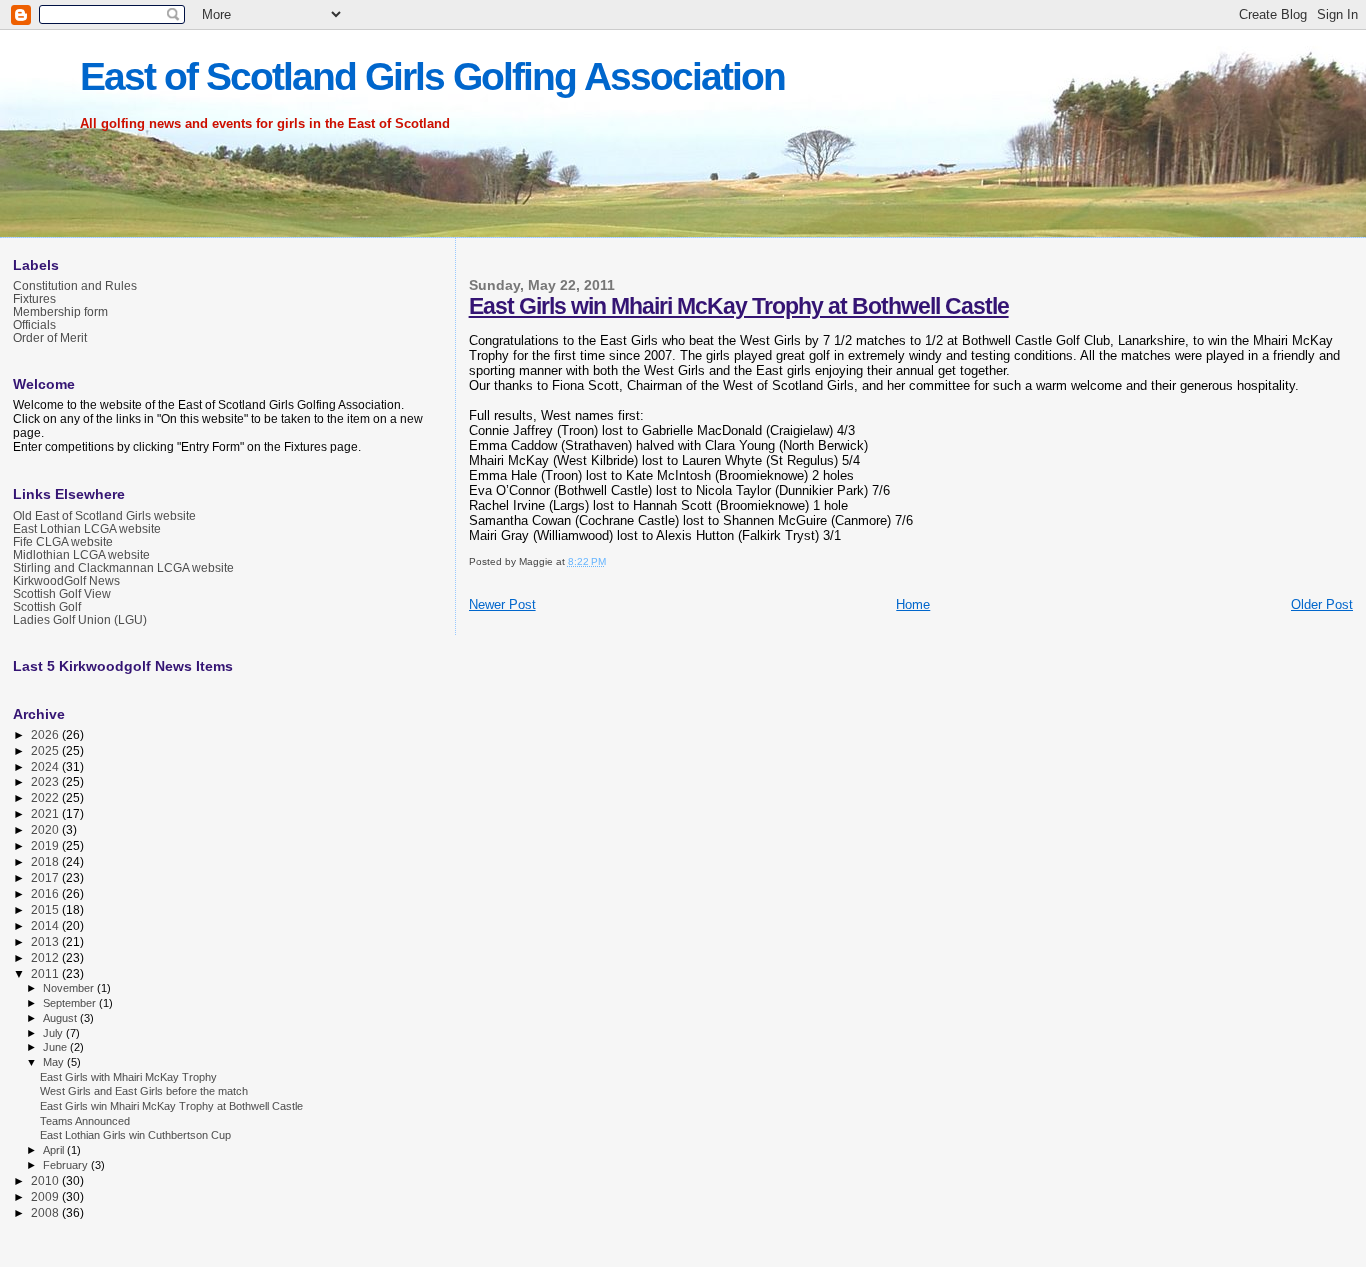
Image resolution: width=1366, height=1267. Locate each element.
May (55, 1062)
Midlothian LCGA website (81, 554)
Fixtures (34, 298)
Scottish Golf (47, 606)
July (54, 1033)
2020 (46, 829)
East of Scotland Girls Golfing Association (432, 76)
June (56, 1047)
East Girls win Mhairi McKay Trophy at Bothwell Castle (739, 306)
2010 (46, 1180)
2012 (46, 957)
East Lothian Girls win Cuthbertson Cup (135, 1135)
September (71, 1003)
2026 (46, 734)
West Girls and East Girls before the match (144, 1091)
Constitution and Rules (75, 285)
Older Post (1322, 604)
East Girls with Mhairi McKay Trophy (128, 1077)
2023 (46, 781)
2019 (46, 845)
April (55, 1150)
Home (913, 604)
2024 (46, 766)
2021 (46, 813)
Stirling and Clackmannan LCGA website (123, 567)
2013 (46, 941)
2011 (46, 973)
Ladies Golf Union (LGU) (80, 619)
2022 (46, 797)
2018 (46, 861)
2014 (46, 925)
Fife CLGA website (63, 541)
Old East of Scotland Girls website (104, 515)
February (67, 1165)
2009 (46, 1196)
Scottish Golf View (62, 593)
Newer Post (502, 604)
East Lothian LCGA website (87, 528)
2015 (46, 909)
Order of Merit (50, 337)
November (70, 988)
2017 (46, 877)
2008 (46, 1212)
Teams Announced (85, 1121)
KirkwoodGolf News (66, 580)
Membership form (60, 311)
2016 (46, 893)
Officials (34, 324)
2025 (46, 750)
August (61, 1018)
